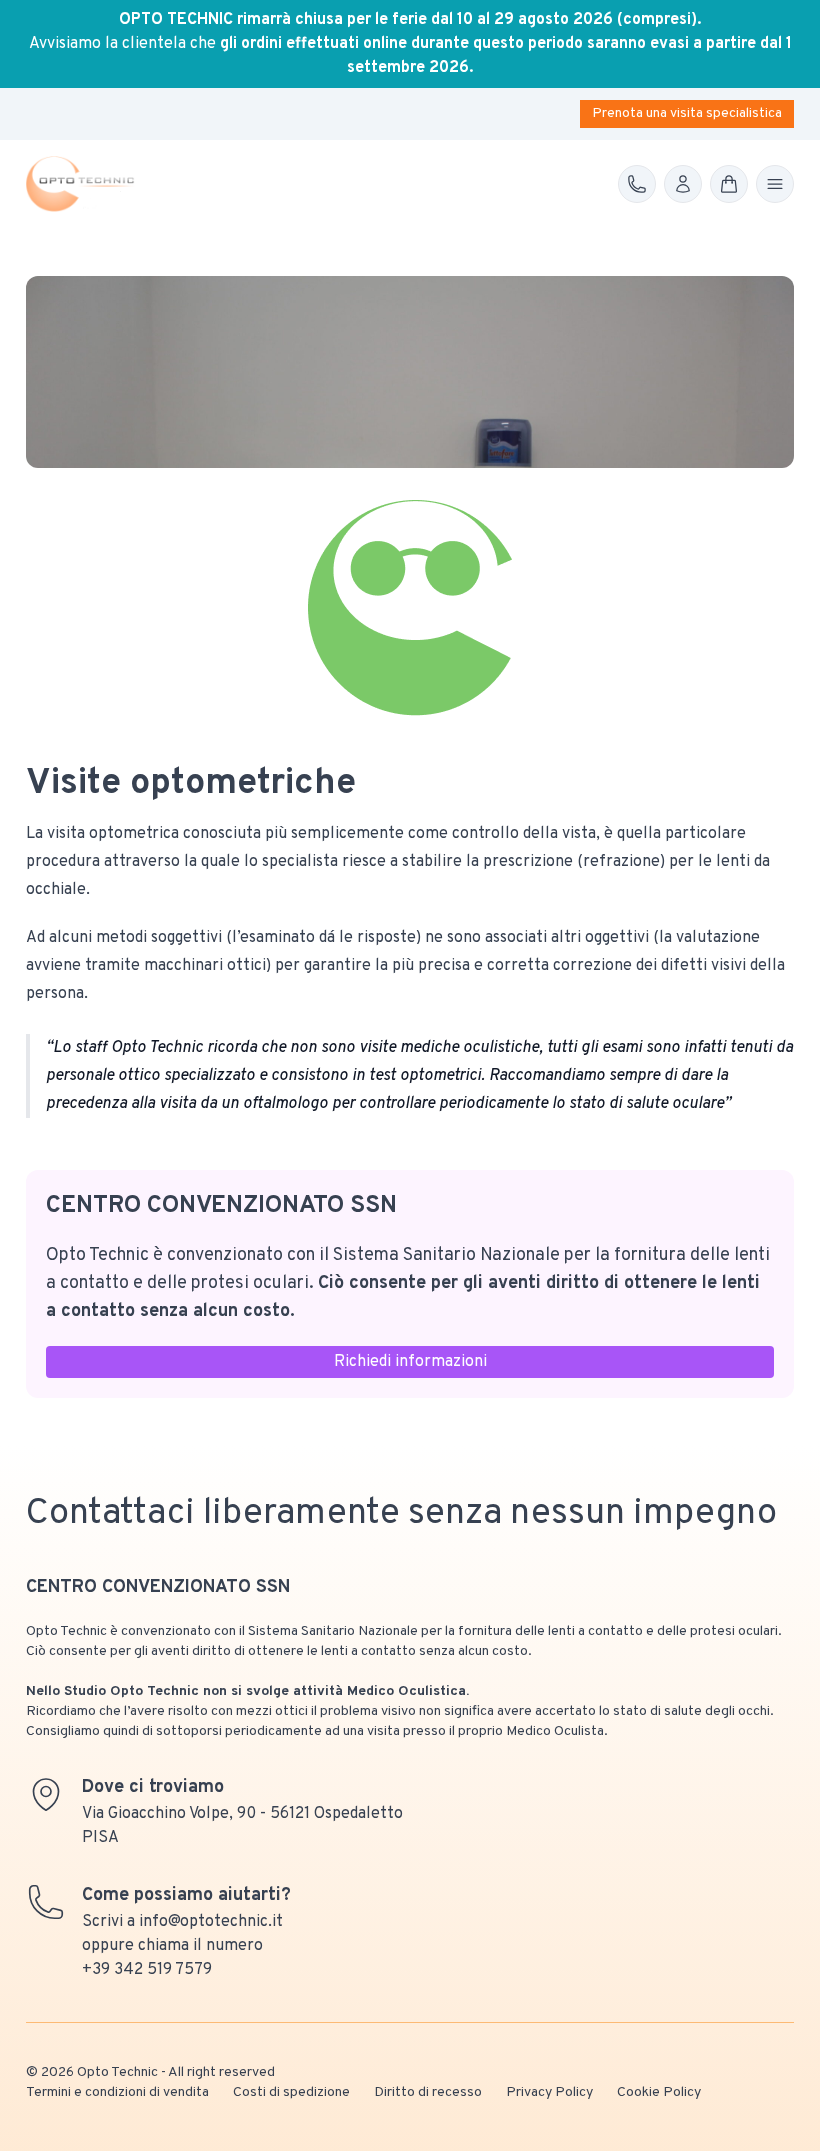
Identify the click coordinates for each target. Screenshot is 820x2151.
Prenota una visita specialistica (687, 113)
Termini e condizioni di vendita (117, 2092)
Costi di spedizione (291, 2092)
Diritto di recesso (428, 2092)
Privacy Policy (549, 2092)
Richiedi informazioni (410, 1362)
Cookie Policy (659, 2092)
